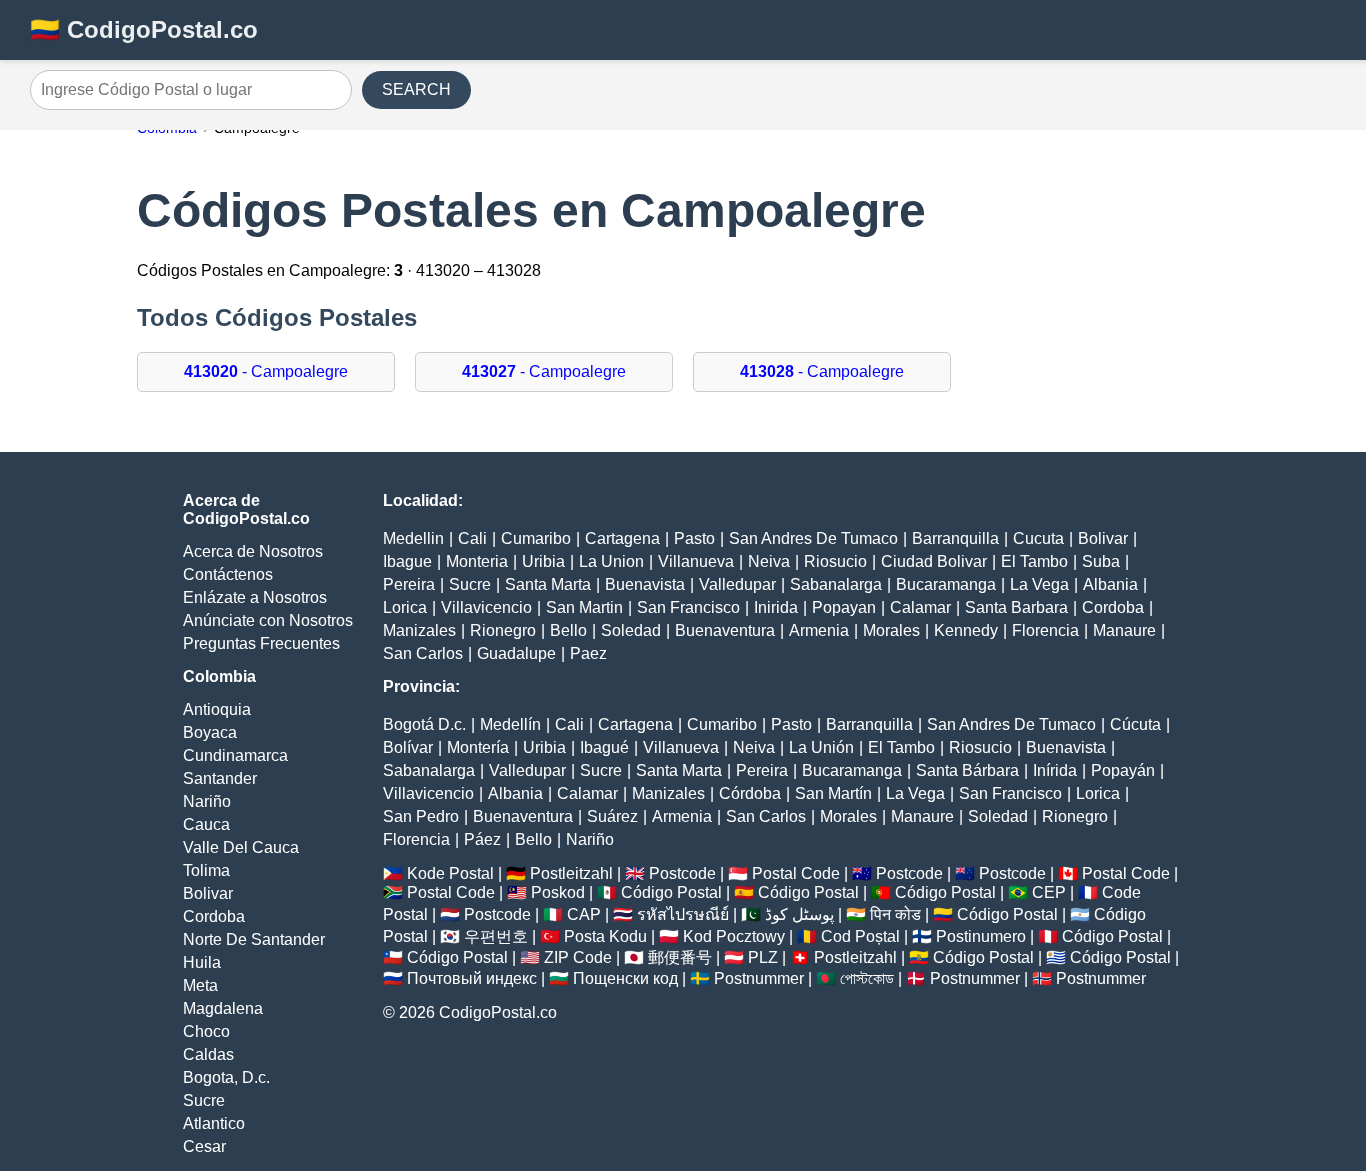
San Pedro (421, 816)
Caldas (208, 1054)
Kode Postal (450, 873)
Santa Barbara (1016, 607)
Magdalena (223, 1008)
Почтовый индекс (472, 978)
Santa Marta (548, 584)
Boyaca (210, 732)
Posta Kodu (605, 936)
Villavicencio (486, 607)
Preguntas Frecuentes (261, 643)
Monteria (477, 561)
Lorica (405, 607)
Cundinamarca (235, 755)
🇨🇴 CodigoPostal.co (144, 29)
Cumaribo (536, 538)
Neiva (769, 561)
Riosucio (835, 561)
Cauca (206, 824)
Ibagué (604, 747)
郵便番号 (680, 957)
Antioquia (217, 709)
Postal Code (796, 873)
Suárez (612, 816)
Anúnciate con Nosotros (268, 620)
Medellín (510, 724)
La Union (611, 561)
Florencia (1045, 630)
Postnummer (759, 978)
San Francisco (688, 607)
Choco (206, 1031)
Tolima (206, 870)
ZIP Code (578, 957)
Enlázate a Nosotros (255, 597)
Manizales (419, 630)
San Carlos (423, 653)
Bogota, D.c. (226, 1077)
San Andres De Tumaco (813, 538)
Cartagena (622, 538)
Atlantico (214, 1123)
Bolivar (208, 893)
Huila (202, 962)
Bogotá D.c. (424, 724)
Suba (1101, 561)
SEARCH (416, 89)
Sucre (204, 1100)
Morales (891, 630)
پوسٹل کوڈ (799, 914)
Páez (482, 839)
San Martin (584, 607)
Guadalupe (516, 653)
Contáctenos (228, 574)
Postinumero (981, 936)
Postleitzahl (571, 873)
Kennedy (966, 630)
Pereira (409, 584)
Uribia (543, 561)
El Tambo (1034, 561)
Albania (1110, 584)
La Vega (1039, 584)
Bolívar (408, 747)
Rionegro (503, 630)
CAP (584, 914)
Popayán (1123, 770)
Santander (220, 778)
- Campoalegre (266, 371)
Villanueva (696, 561)
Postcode (682, 873)
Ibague (407, 561)
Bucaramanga (946, 584)
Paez (588, 653)
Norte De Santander (254, 939)
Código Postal (671, 892)
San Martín (833, 793)
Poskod (558, 892)
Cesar (204, 1146)
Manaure (1124, 630)
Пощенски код (625, 978)
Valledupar (737, 584)
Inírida (1055, 770)
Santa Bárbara (967, 770)
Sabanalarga (836, 584)
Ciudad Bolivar (934, 561)
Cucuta (1038, 538)
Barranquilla (955, 538)
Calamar (920, 607)
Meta (200, 985)
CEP (1049, 892)
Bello (568, 630)
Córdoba (750, 793)
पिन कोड (895, 914)
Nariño (207, 801)
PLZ (763, 957)
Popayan (844, 607)
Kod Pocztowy (734, 936)
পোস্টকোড (867, 978)
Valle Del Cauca (241, 847)
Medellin (413, 538)
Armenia (819, 630)
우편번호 (496, 936)
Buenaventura (725, 630)
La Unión (821, 747)
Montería (478, 747)
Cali (472, 538)
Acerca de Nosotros (253, 551)
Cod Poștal (860, 936)
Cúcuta (1135, 724)
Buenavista (645, 584)
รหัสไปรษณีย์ (683, 914)
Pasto (694, 538)
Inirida (776, 607)
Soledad (631, 630)
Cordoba (214, 916)
